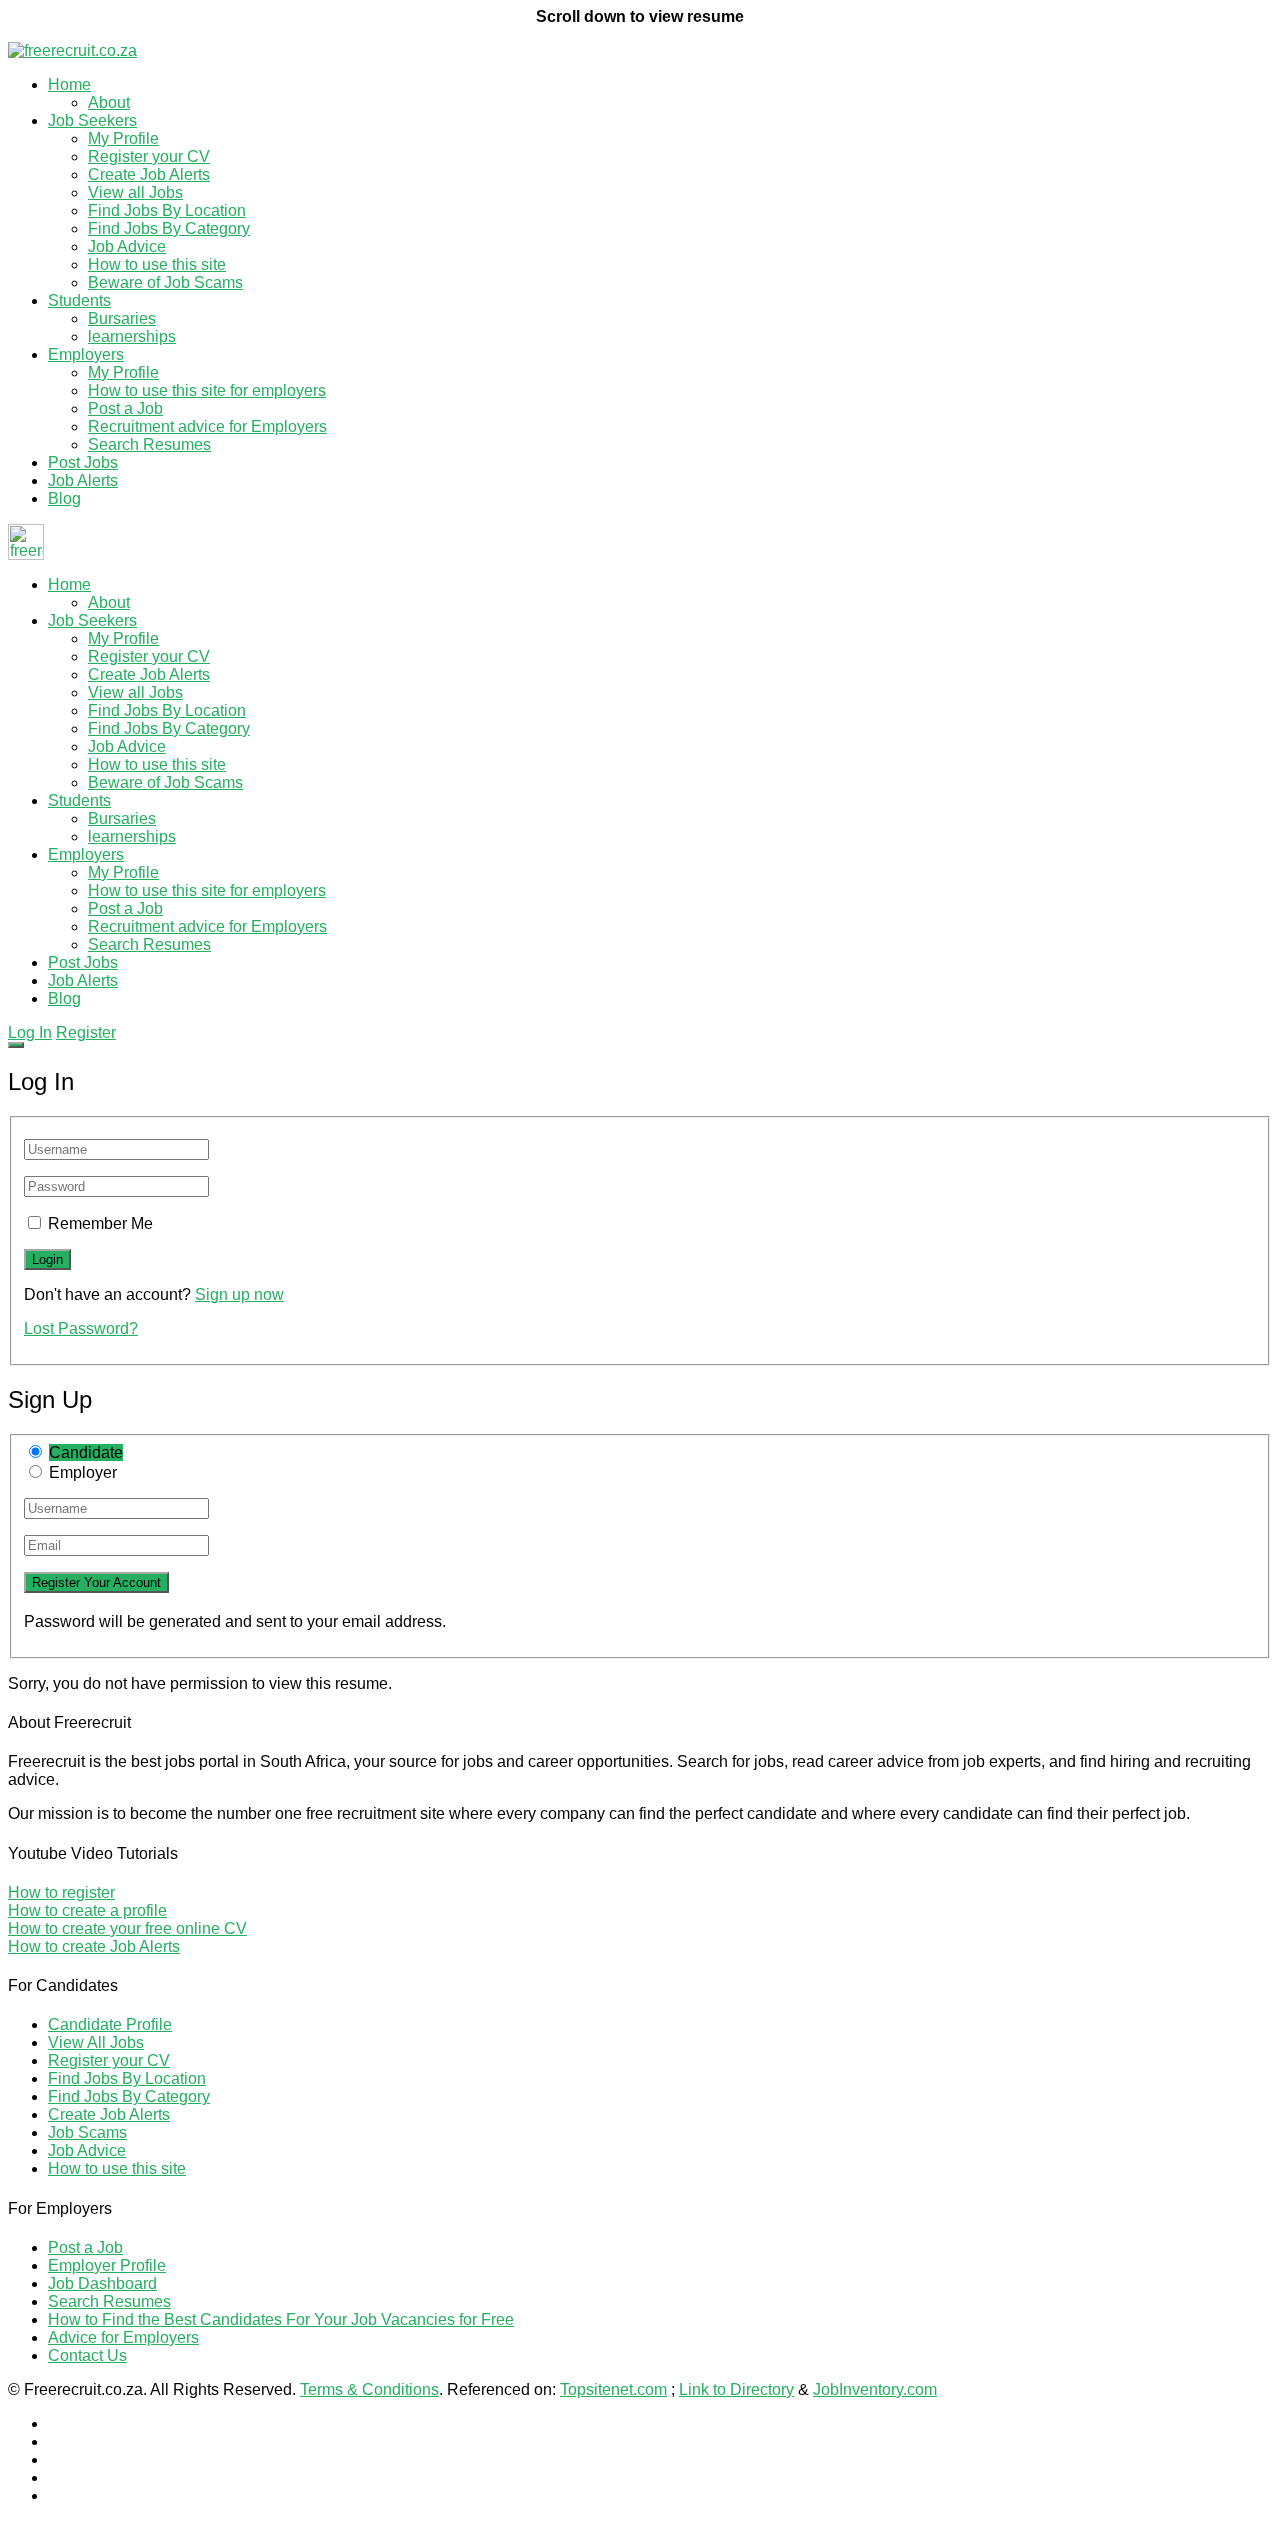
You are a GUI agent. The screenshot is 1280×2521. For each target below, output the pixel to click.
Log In (30, 1032)
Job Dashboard (102, 2283)
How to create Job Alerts (94, 1946)
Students (79, 300)
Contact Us (87, 2355)
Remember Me (100, 1223)
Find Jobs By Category (169, 228)
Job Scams (87, 2132)
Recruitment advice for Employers (207, 426)
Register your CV (149, 156)
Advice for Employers (123, 2337)
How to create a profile (87, 1910)
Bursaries (122, 318)
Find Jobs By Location (167, 210)
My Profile (123, 138)
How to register (61, 1892)
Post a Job (125, 408)
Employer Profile (107, 2265)
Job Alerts (83, 480)
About (109, 102)
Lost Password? (81, 1328)
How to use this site (157, 264)
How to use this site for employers (207, 390)
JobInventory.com (875, 2389)
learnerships (132, 336)
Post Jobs (83, 462)
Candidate (86, 1452)
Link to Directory (736, 2389)
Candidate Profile (110, 2024)
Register (86, 1032)
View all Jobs (135, 192)
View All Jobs (96, 2042)
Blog (64, 498)
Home (69, 84)
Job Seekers (92, 120)
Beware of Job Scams (165, 282)
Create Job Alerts (149, 174)
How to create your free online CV (127, 1928)
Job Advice (127, 246)
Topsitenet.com (613, 2389)
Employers (86, 354)
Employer (83, 1472)
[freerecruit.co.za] (72, 50)
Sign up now (239, 1294)
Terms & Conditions (369, 2389)
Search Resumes (149, 444)
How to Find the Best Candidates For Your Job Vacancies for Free (281, 2319)
